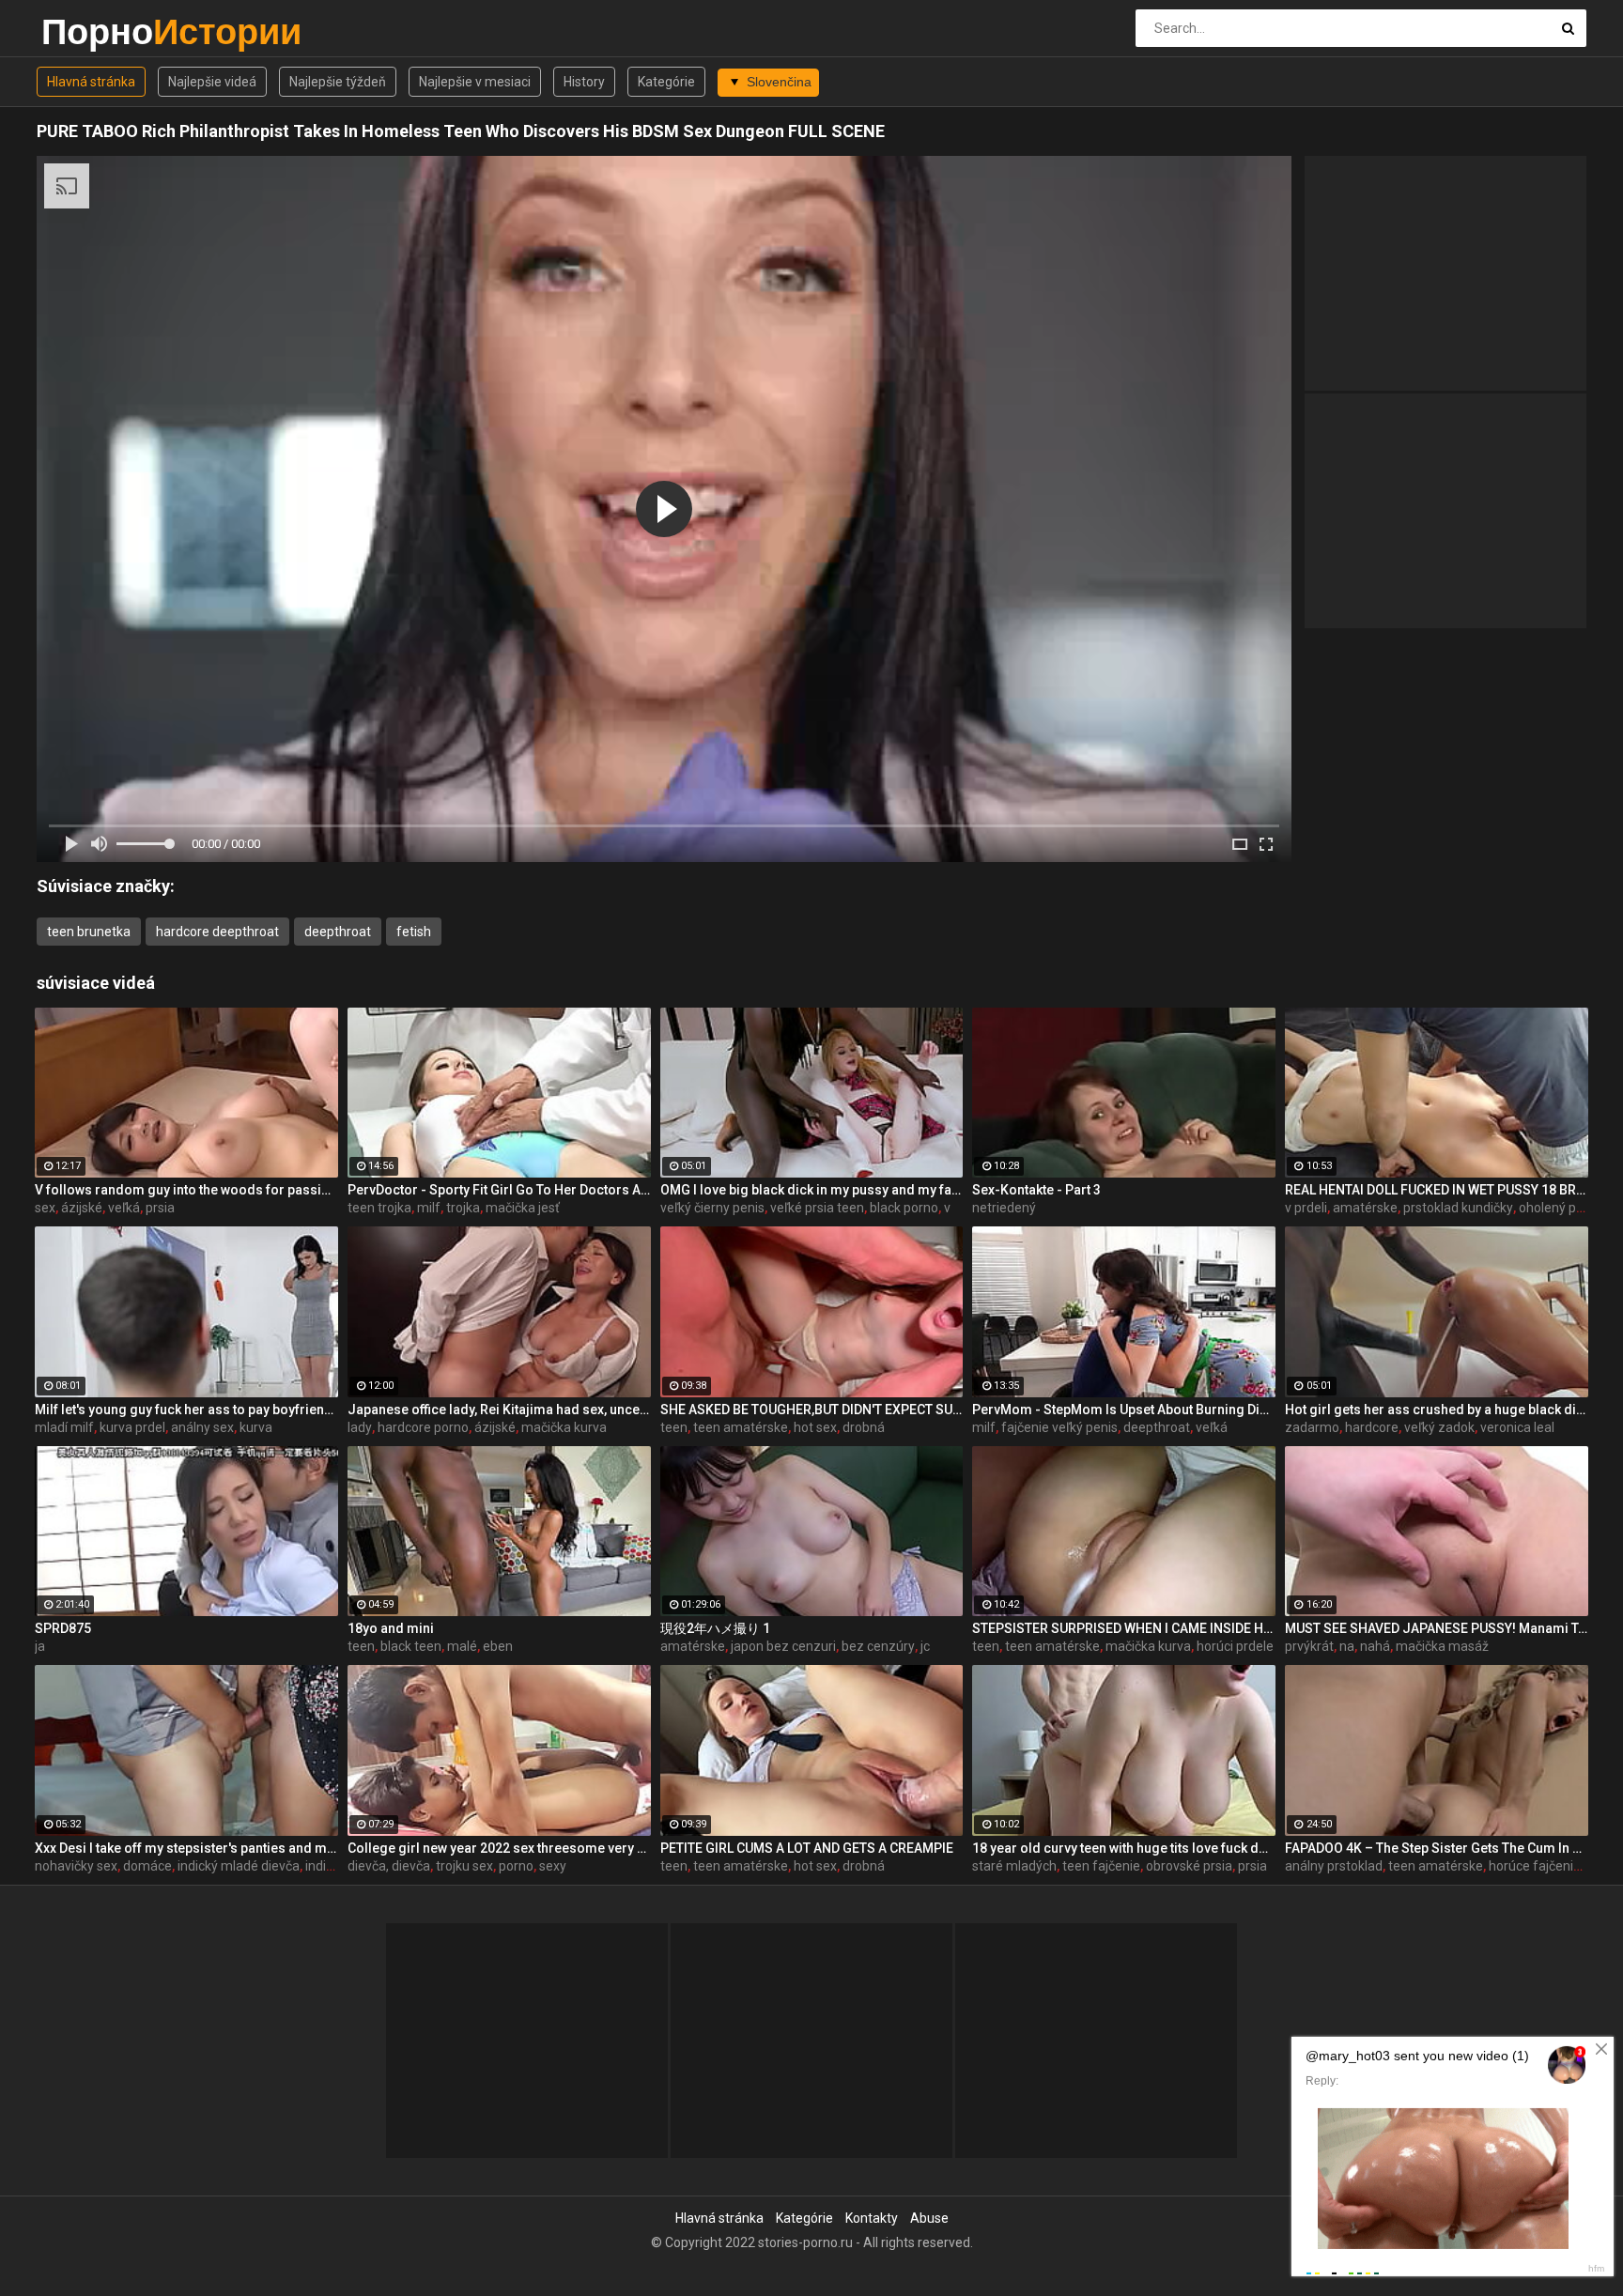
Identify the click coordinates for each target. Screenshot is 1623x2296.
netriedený (1004, 1208)
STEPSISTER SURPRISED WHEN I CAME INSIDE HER (1124, 1628)
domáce (147, 1866)
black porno (904, 1208)
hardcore (1372, 1427)
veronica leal (1517, 1427)
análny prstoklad (1334, 1866)
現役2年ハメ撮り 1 (715, 1628)
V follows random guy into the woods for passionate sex (186, 1190)
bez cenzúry (878, 1646)
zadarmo (1312, 1427)
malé (462, 1646)
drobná (864, 1427)
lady (360, 1427)
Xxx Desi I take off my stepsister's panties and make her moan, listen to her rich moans (186, 1848)
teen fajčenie (1101, 1866)
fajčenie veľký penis (1059, 1427)
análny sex (202, 1427)
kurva (256, 1427)
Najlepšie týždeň (338, 82)
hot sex (815, 1427)
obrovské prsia (1189, 1866)
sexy (553, 1866)
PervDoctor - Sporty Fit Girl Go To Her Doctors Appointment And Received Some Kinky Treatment (499, 1190)
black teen (411, 1646)
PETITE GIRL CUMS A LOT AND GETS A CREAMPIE (807, 1848)
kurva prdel (132, 1427)
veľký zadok (1439, 1427)
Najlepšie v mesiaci (475, 82)
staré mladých (1014, 1866)
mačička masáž (1442, 1646)
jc (925, 1646)
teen (674, 1427)
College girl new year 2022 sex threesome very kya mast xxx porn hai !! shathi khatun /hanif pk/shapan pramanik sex (499, 1848)
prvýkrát (1309, 1646)
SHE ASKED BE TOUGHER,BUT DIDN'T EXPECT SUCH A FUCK (812, 1410)
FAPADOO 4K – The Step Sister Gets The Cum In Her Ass (1437, 1848)
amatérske (1365, 1208)
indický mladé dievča (239, 1866)
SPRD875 (63, 1628)
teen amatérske (741, 1427)
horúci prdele (1235, 1646)
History (584, 82)
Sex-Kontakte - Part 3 (1036, 1190)
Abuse (929, 2218)
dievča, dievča (389, 1866)
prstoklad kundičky (1458, 1208)
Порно (91, 31)
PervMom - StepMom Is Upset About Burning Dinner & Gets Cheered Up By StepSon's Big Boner (1124, 1410)
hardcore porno (423, 1427)
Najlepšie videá (212, 82)
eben (498, 1646)
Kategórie (666, 82)
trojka (463, 1208)
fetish (414, 932)
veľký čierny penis (712, 1208)
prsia (160, 1208)
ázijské (82, 1208)
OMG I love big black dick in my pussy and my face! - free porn (812, 1190)
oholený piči (1553, 1208)
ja (40, 1646)
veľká (124, 1208)
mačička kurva (564, 1427)
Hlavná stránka (91, 82)
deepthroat (338, 932)
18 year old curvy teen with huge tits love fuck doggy (1124, 1848)
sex (45, 1208)
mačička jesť (523, 1208)
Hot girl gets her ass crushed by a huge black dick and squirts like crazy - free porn (1437, 1410)
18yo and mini (391, 1628)
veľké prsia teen (817, 1208)
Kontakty (872, 2218)
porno (516, 1866)
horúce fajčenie (1535, 1866)
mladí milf (64, 1427)
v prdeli (1306, 1208)
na (1347, 1646)
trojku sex (464, 1866)
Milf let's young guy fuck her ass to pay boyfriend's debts (186, 1410)
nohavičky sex (76, 1866)
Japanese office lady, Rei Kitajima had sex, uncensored (499, 1410)
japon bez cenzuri (783, 1646)
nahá (1375, 1646)
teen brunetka (89, 932)
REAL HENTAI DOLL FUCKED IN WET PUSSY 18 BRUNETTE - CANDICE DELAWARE (1437, 1190)
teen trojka (379, 1208)
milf (429, 1208)
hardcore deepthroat (217, 932)
